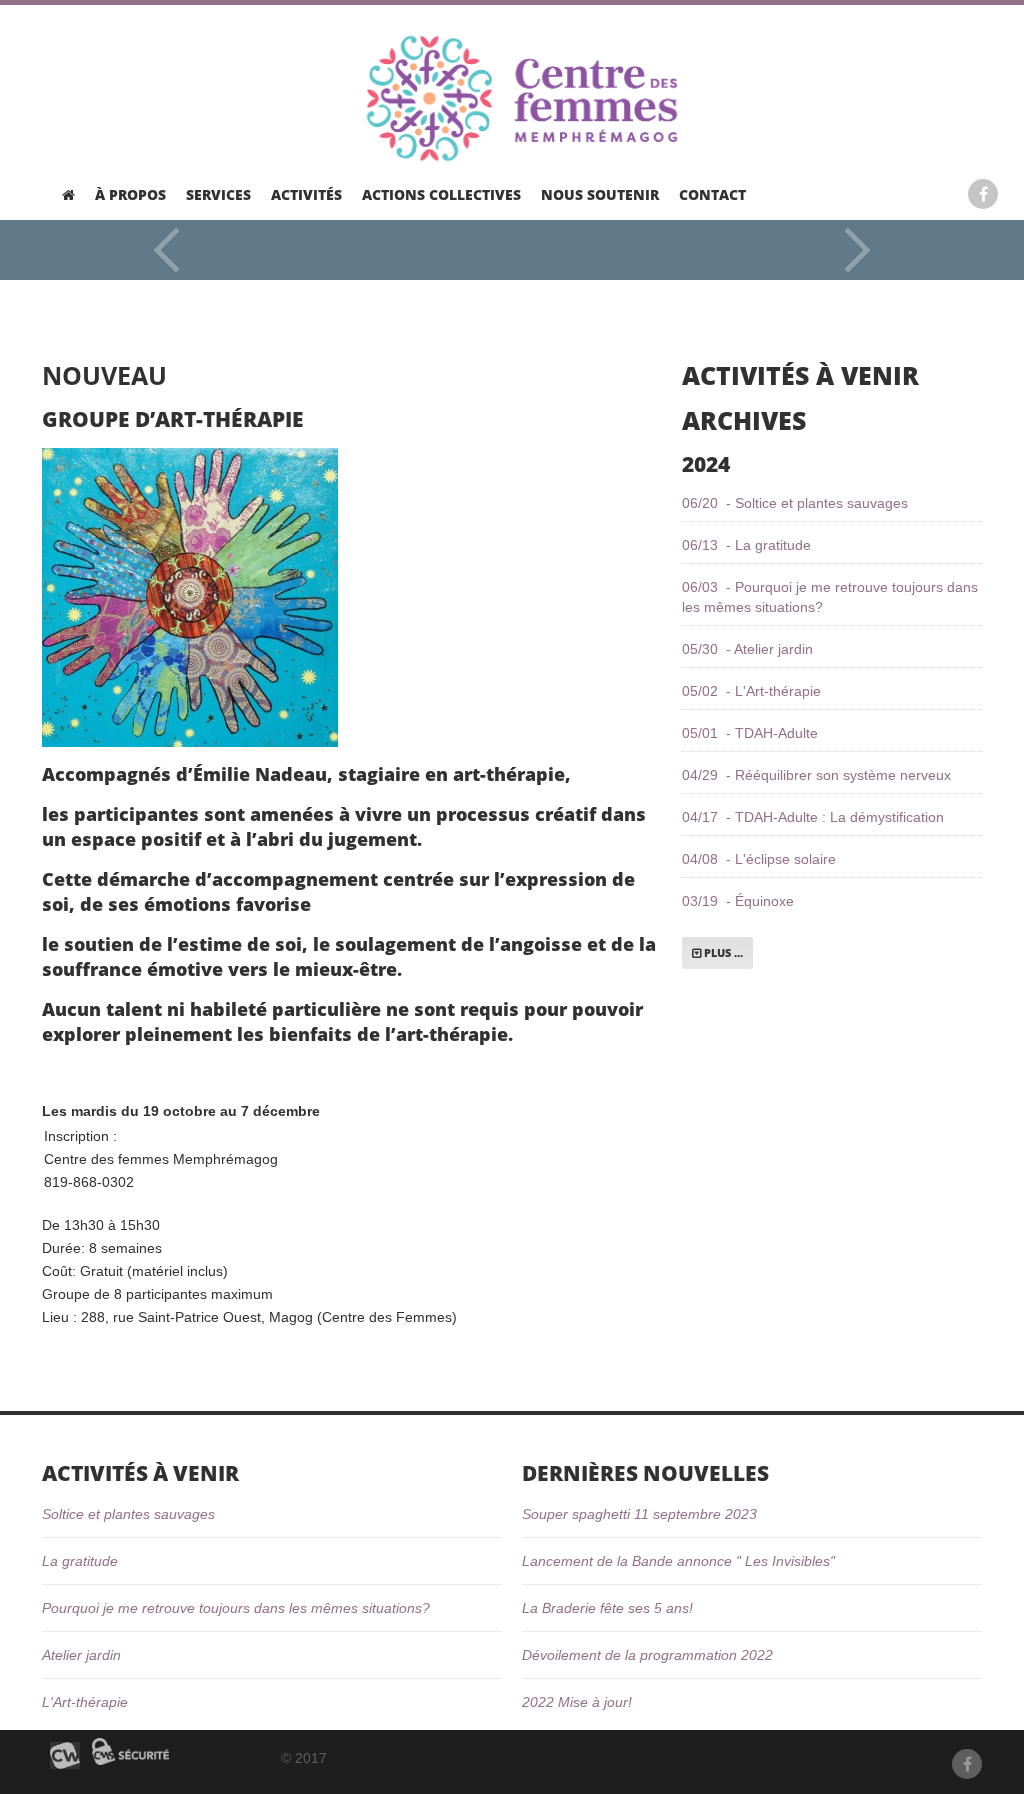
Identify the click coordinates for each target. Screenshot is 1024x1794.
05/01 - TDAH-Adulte (750, 733)
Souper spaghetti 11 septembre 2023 (639, 1514)
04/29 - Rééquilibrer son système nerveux (816, 775)
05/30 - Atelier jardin (747, 649)
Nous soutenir (600, 195)
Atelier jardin (81, 1655)
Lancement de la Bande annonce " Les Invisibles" (678, 1561)
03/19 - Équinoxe (738, 901)
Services (218, 195)
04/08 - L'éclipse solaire (759, 859)
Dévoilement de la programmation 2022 (647, 1655)
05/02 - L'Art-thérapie (751, 691)
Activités (306, 195)
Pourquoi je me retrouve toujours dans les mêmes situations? (236, 1608)
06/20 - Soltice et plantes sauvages (795, 503)
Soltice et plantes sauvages (128, 1514)
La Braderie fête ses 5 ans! (607, 1608)
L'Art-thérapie (85, 1702)
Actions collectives (441, 195)
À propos (130, 195)
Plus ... (722, 952)
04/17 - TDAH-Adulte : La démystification (813, 817)
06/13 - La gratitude (746, 545)
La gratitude (80, 1561)
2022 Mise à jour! (577, 1702)
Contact (712, 195)
